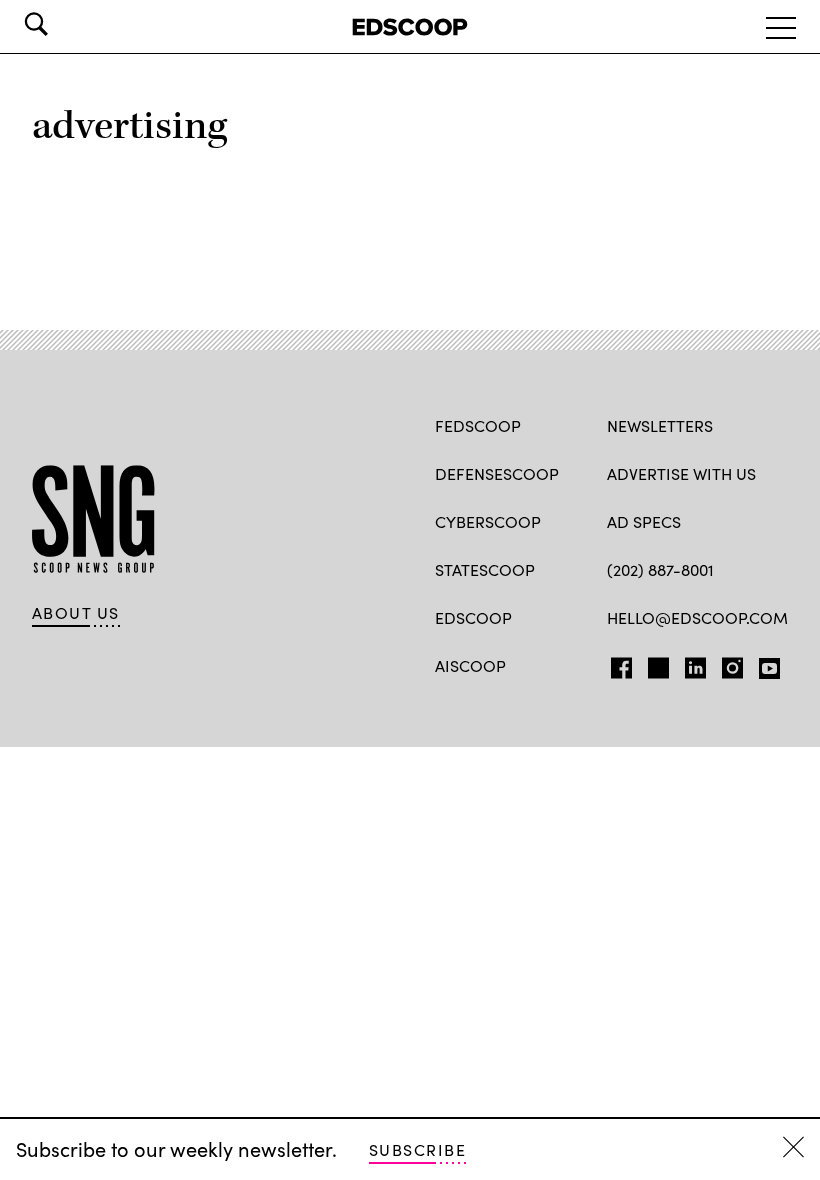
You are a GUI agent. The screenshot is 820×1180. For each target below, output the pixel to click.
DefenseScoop (497, 473)
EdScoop (473, 617)
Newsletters (660, 425)
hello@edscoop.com (697, 617)
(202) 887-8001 (660, 569)
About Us (76, 613)
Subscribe (417, 1149)
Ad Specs (644, 521)
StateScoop (485, 569)
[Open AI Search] (64, 24)
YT (764, 664)
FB (616, 664)
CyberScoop (488, 521)
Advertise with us (681, 473)
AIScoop (470, 665)
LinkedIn (695, 664)
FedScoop (478, 425)
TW (655, 664)
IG (726, 664)
